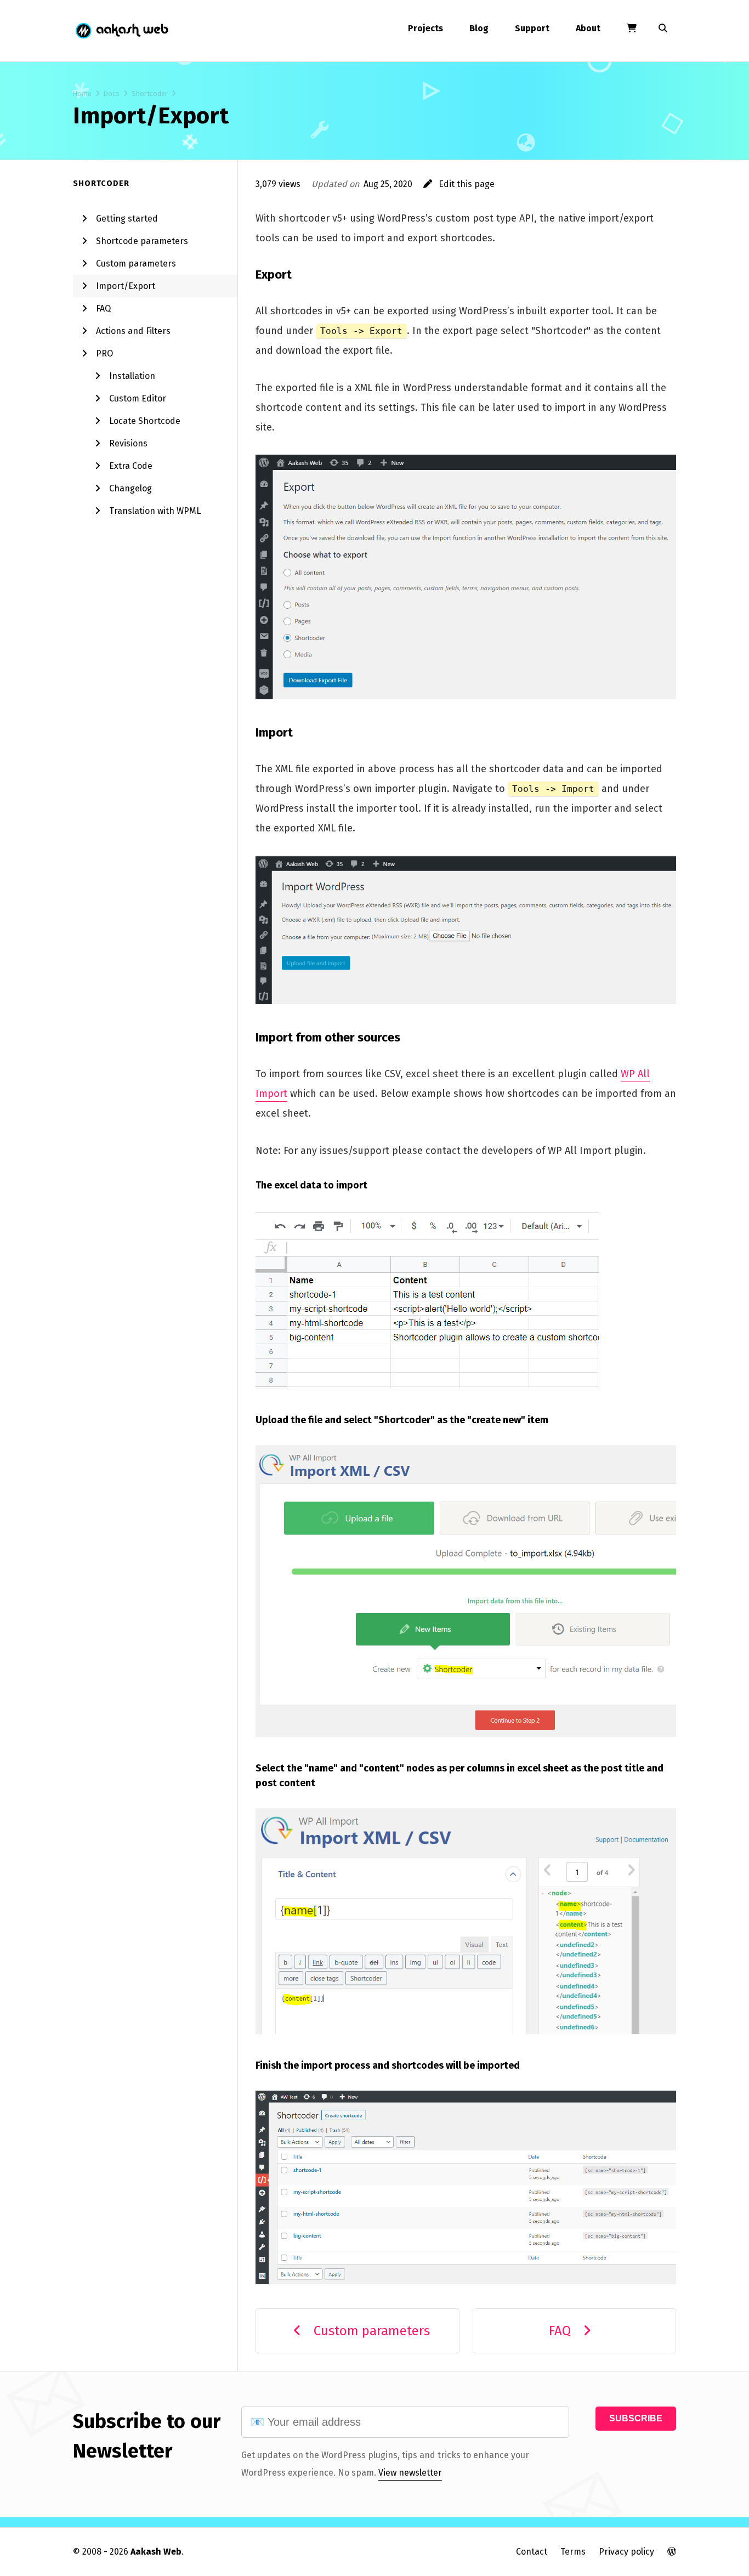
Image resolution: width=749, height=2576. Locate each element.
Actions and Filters (133, 331)
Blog (479, 28)
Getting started (127, 219)
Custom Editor (138, 398)
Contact (532, 2552)
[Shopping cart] (632, 29)
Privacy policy (626, 2552)
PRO (104, 353)
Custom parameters (136, 264)
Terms (573, 2552)
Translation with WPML (155, 511)
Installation (132, 376)
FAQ (103, 308)
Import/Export (126, 286)
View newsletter (410, 2473)
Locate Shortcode (145, 421)
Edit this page (463, 184)
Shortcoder (150, 94)
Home (82, 94)
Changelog (130, 488)
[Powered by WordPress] (672, 2552)
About (588, 28)
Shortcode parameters (142, 241)
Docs (112, 94)
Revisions (128, 443)
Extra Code (131, 466)
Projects (425, 28)
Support (532, 28)
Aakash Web (121, 31)
